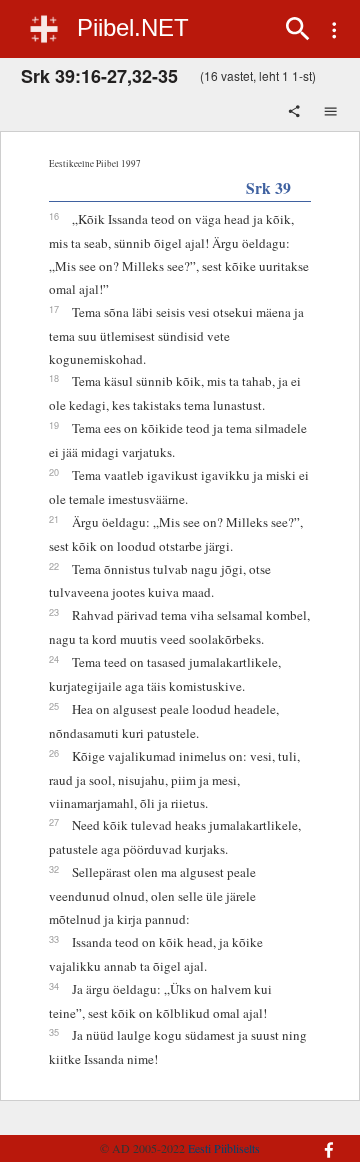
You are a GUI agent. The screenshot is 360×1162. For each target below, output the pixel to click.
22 (54, 566)
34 (54, 986)
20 (54, 472)
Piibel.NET (133, 27)
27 (54, 822)
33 (54, 939)
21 (54, 519)
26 (54, 753)
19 (54, 425)
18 (54, 378)
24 (54, 659)
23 (54, 612)
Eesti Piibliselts (224, 1148)
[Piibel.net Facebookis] (324, 1140)
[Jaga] (296, 113)
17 (54, 309)
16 (54, 216)
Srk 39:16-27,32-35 (99, 76)
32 (54, 869)
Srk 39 (268, 187)
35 (54, 1032)
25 (54, 706)
